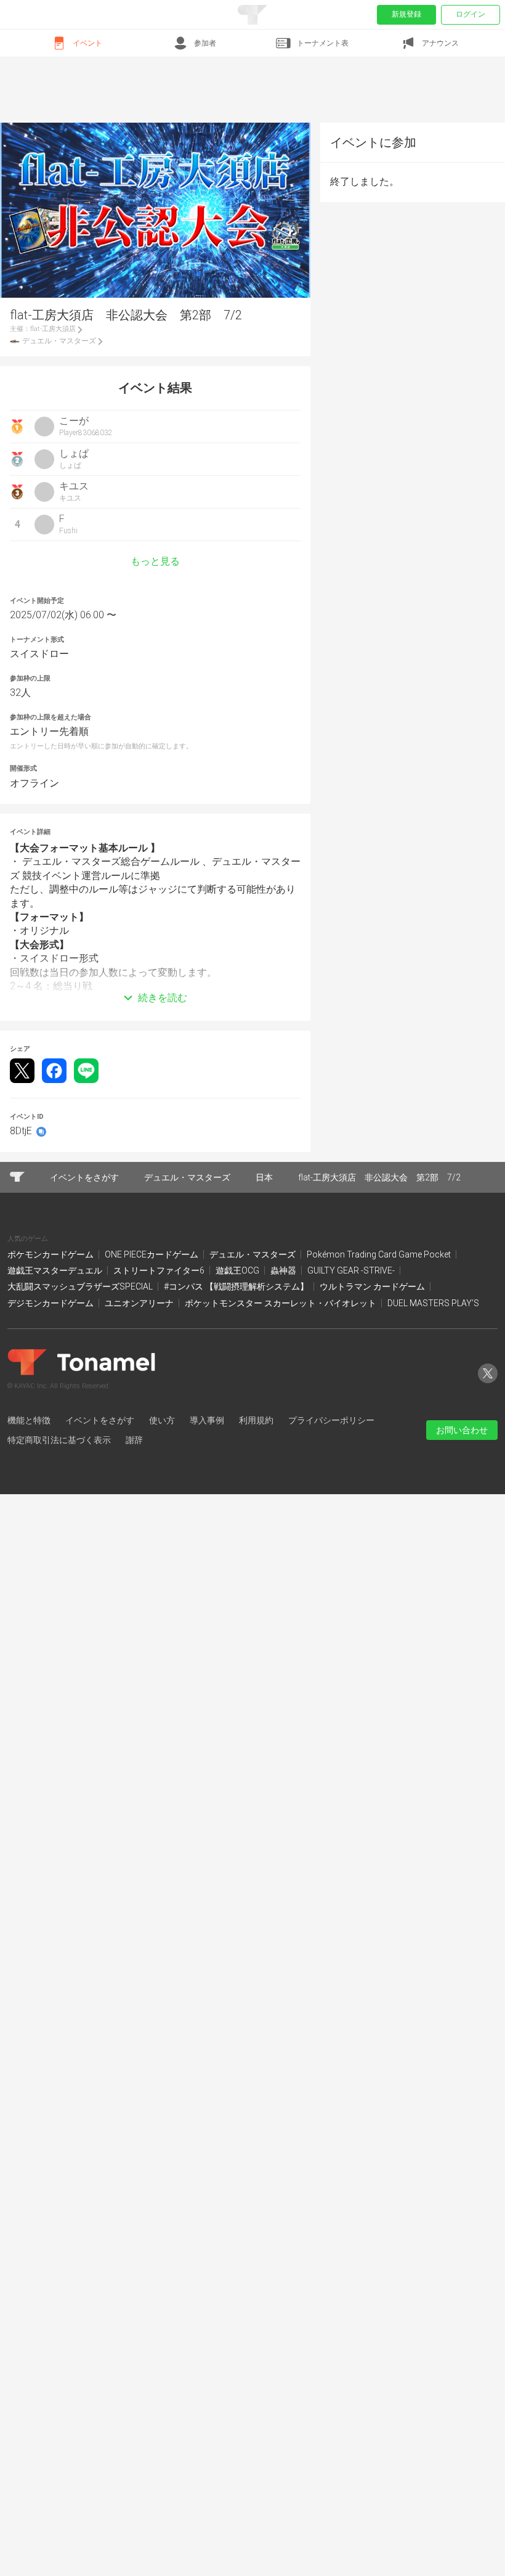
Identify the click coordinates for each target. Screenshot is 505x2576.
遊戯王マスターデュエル (56, 1270)
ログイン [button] (471, 14)
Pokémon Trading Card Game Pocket (380, 1254)
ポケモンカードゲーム (51, 1254)
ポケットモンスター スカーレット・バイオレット (281, 1303)
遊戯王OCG (238, 1270)
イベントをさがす (100, 1420)
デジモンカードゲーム (51, 1303)
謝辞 (134, 1440)
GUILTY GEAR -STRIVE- (352, 1270)
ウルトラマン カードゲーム (373, 1286)
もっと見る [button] (155, 562)
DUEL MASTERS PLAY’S (433, 1303)
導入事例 (207, 1420)
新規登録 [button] (406, 14)
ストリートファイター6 (160, 1270)
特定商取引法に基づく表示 (59, 1440)
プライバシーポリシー (331, 1420)
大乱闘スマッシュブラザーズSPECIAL (81, 1286)
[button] (155, 979)
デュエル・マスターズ (253, 1254)
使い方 (162, 1420)
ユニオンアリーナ (140, 1303)
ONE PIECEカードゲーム (152, 1254)
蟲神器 (284, 1270)
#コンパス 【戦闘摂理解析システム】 (237, 1286)
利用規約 (256, 1420)
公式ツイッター (488, 1383)
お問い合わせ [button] (462, 1430)
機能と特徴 (29, 1420)
